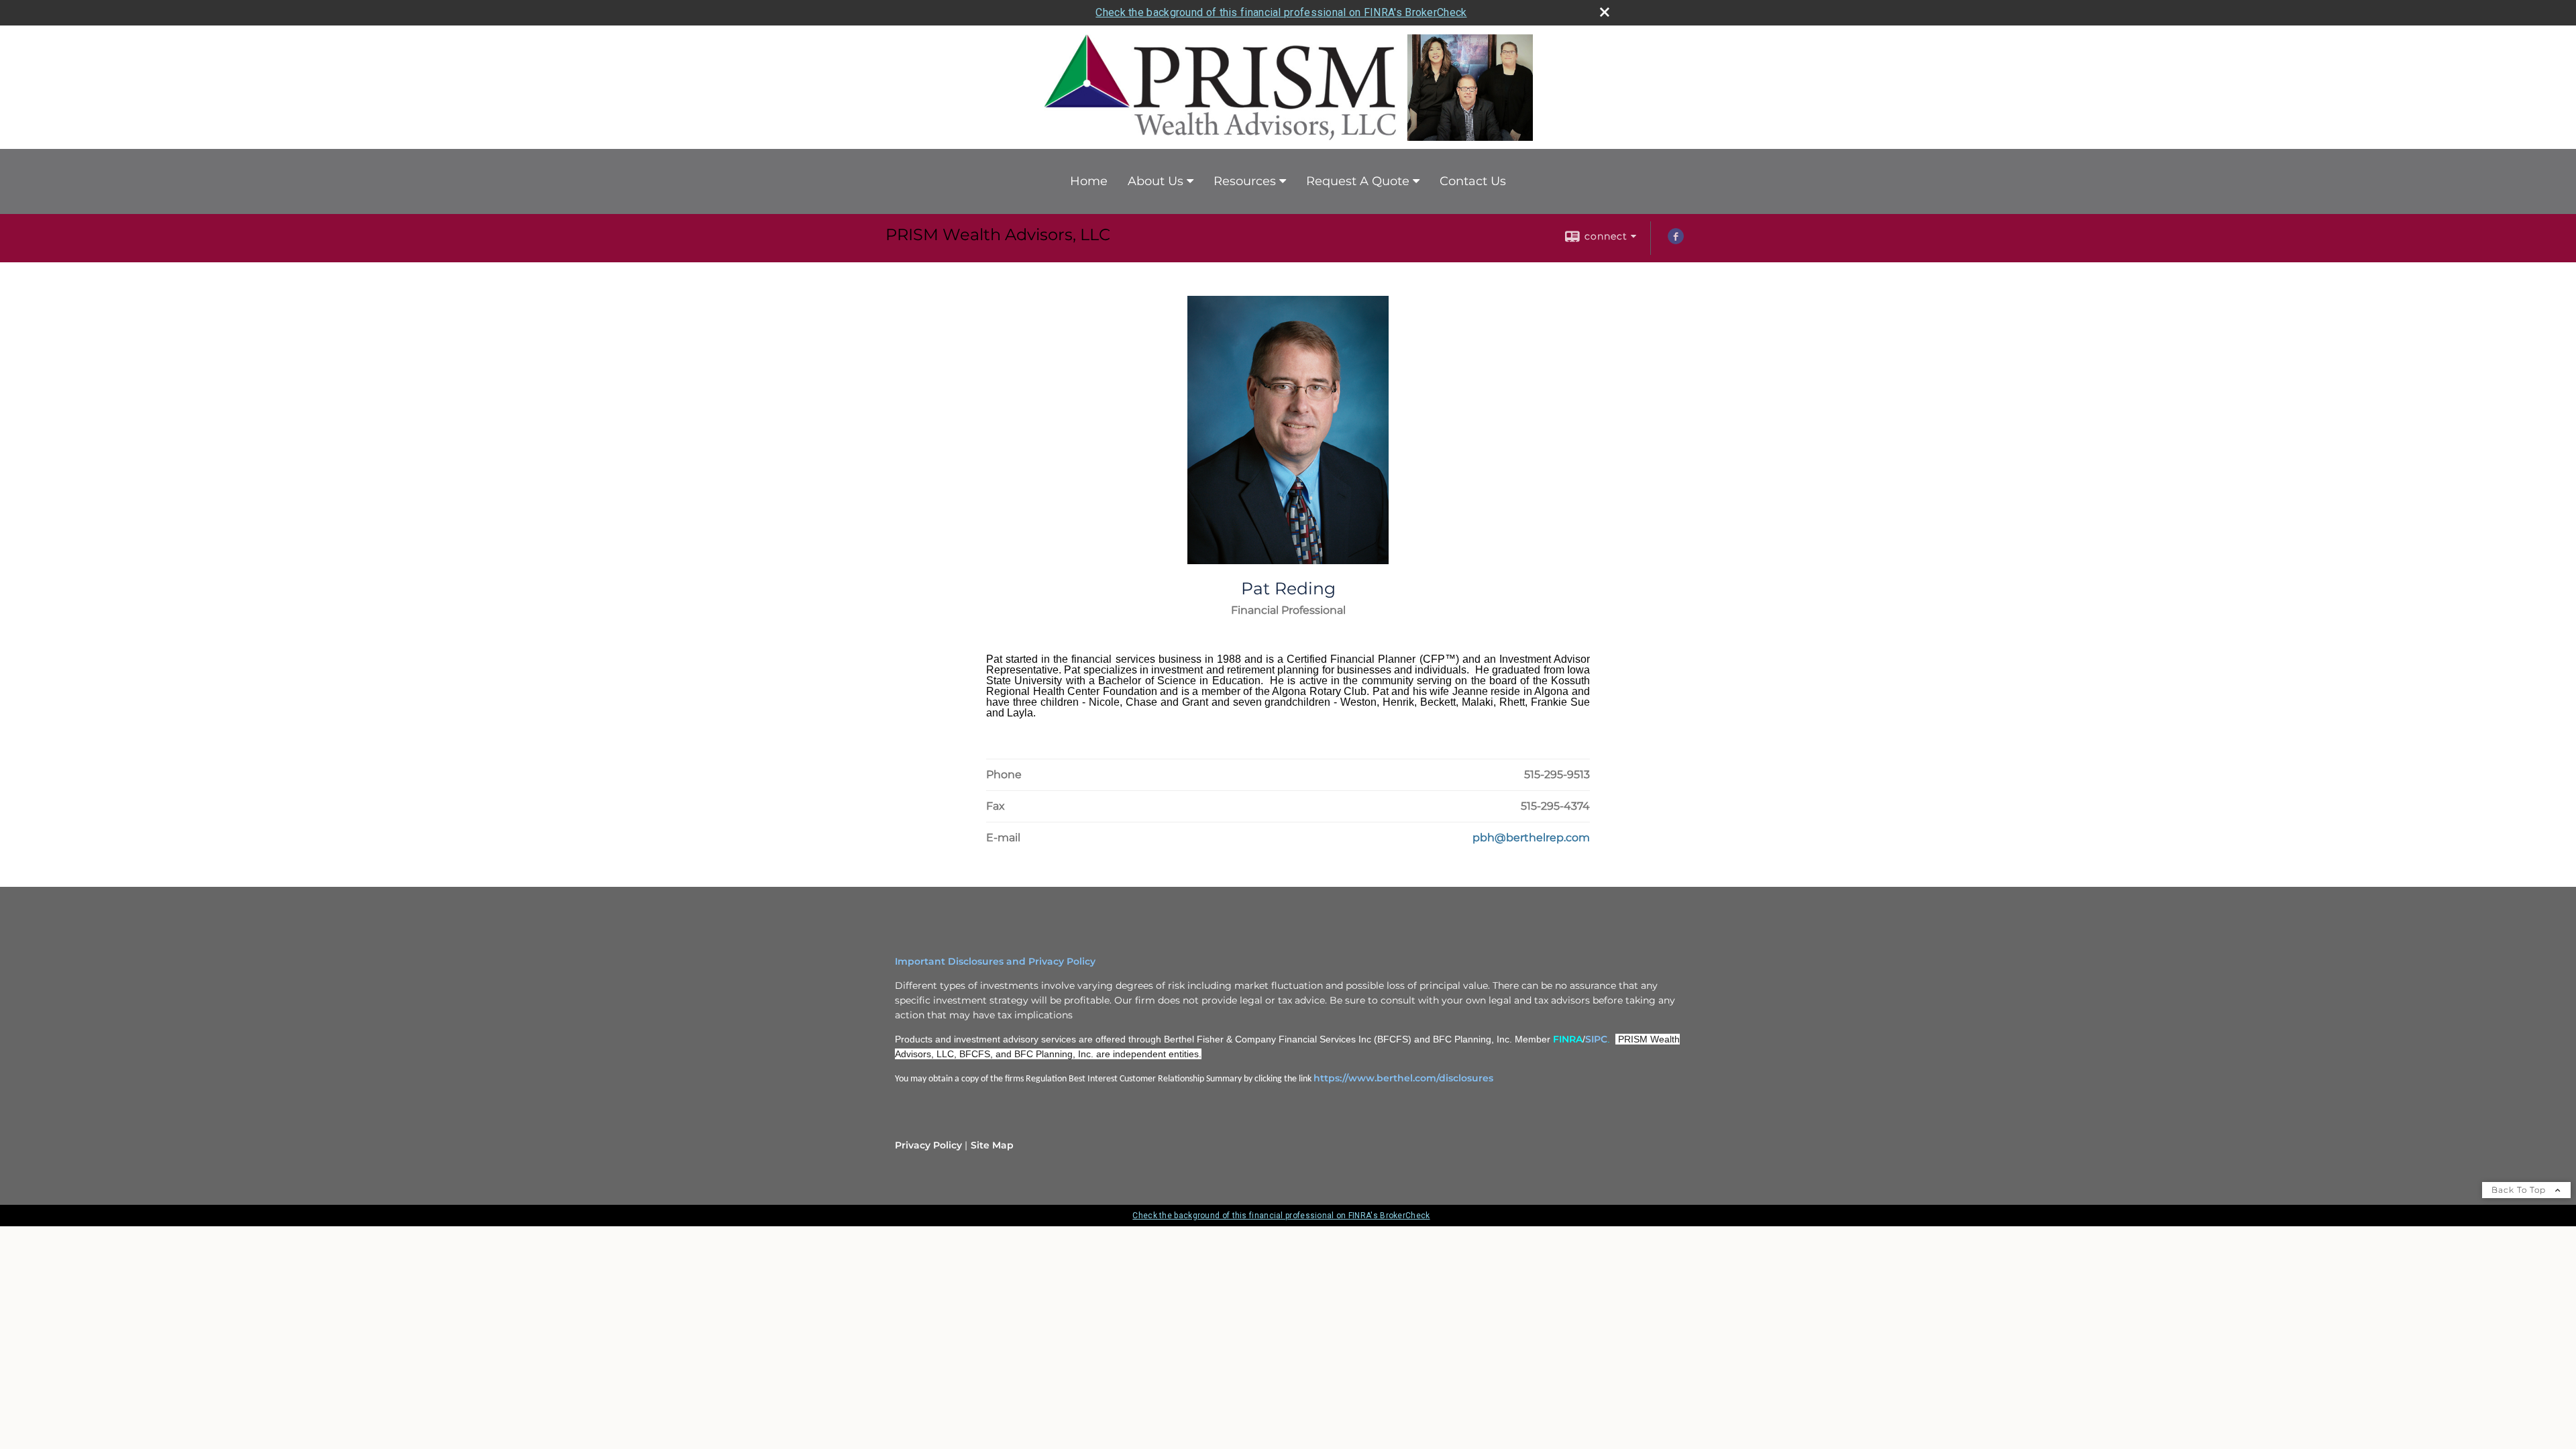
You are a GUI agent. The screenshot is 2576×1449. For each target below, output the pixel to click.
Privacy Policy (928, 1145)
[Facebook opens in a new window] (1676, 241)
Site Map (992, 1145)
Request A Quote (1358, 181)
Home (1089, 181)
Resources (1245, 181)
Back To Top (2520, 1190)
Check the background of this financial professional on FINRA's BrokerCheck (1281, 12)
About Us (1156, 181)
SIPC (1596, 1039)
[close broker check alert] (1605, 12)
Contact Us (1473, 181)
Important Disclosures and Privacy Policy (995, 961)
